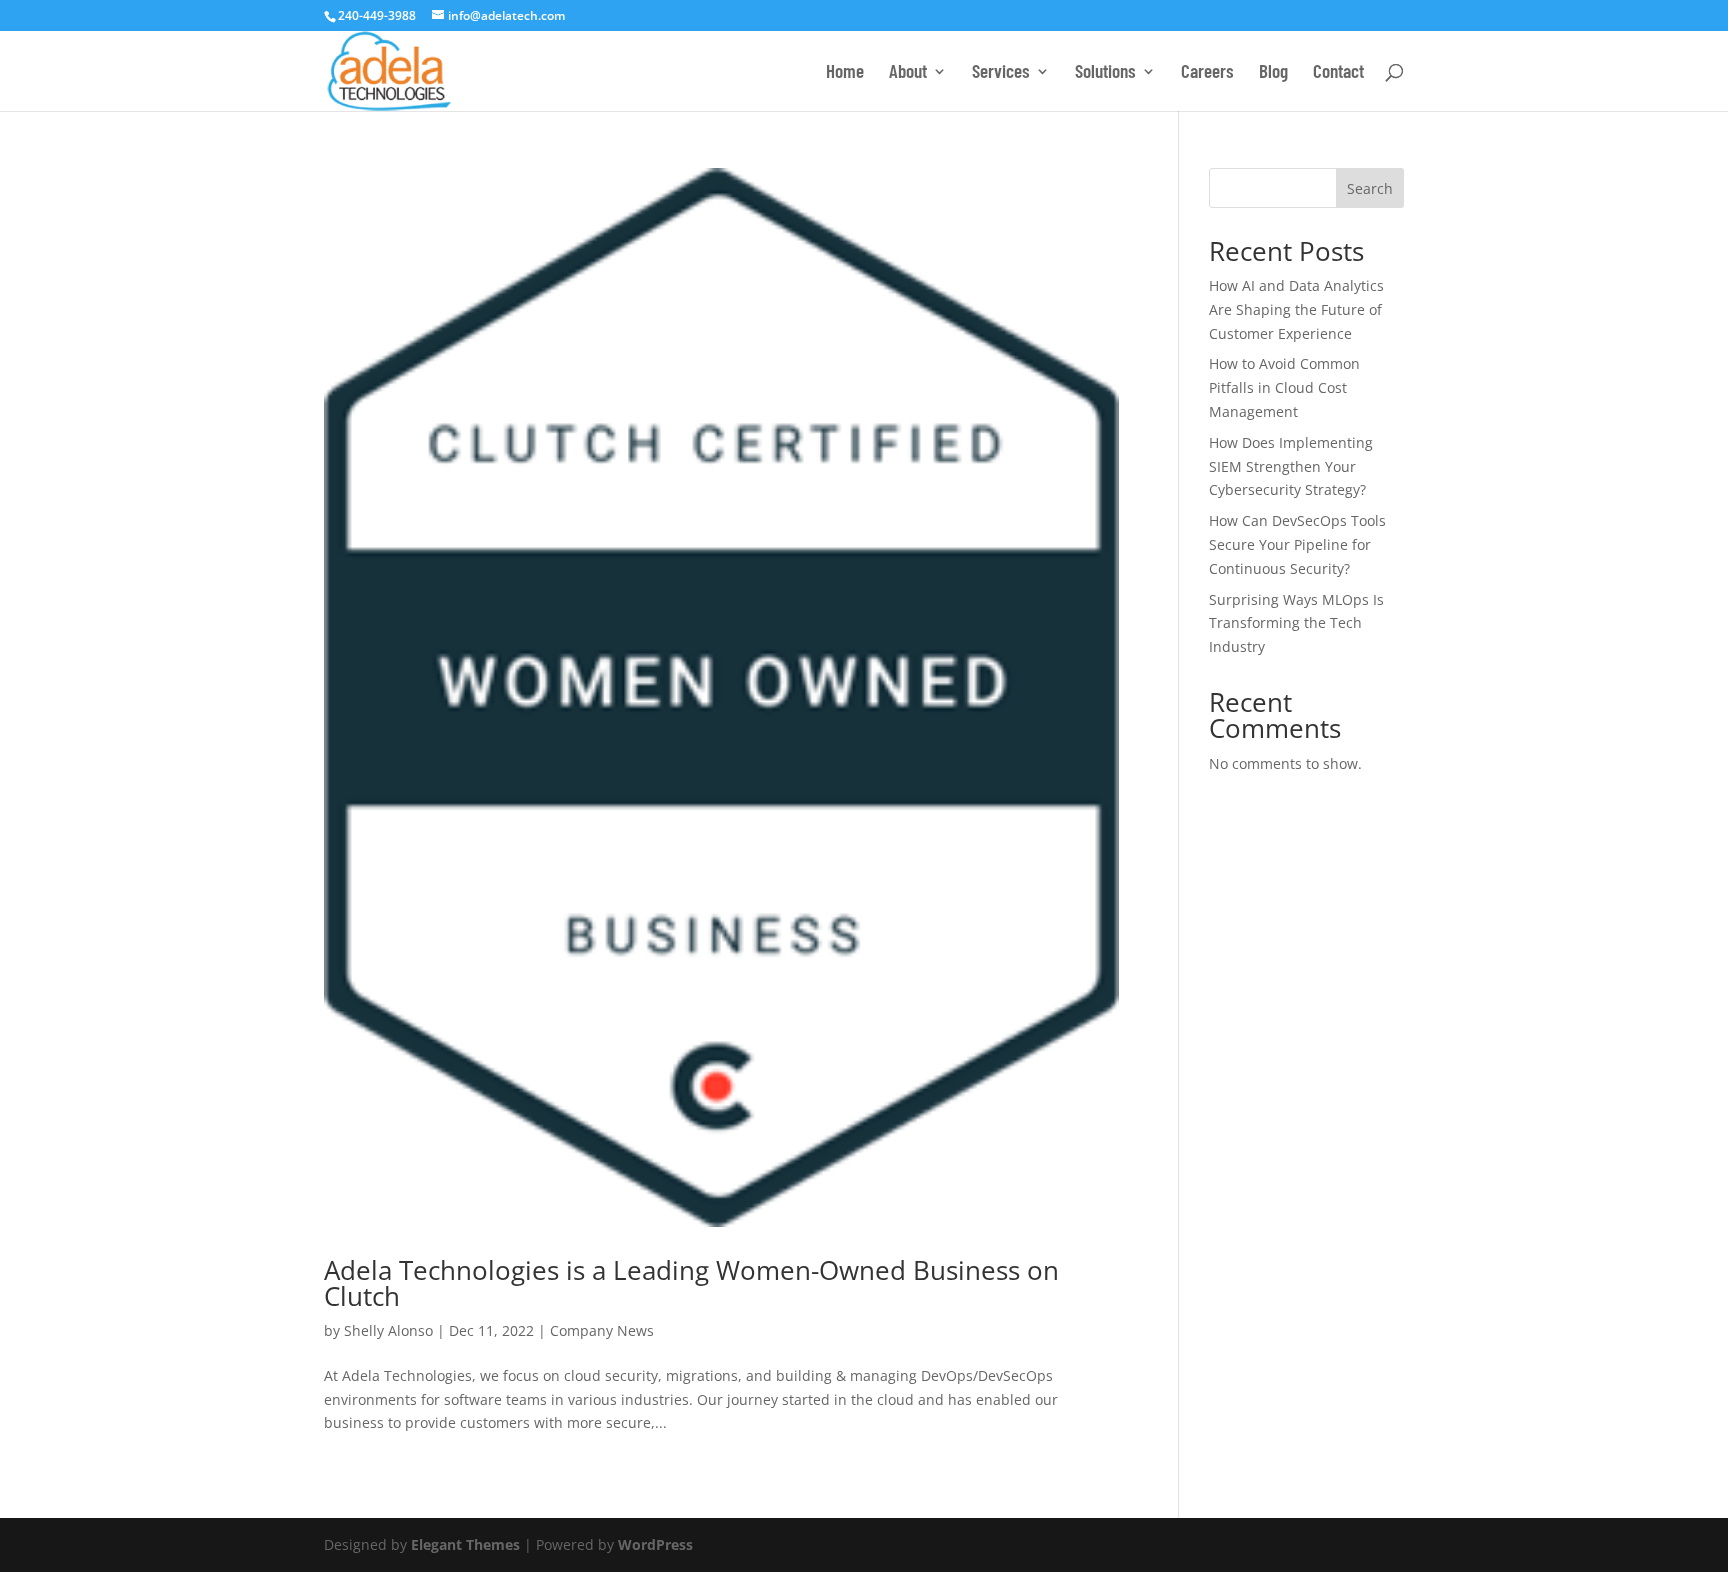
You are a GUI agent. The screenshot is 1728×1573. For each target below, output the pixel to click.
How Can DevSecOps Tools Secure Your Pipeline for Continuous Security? (1297, 544)
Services (1001, 73)
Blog (1273, 73)
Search (1370, 188)
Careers (1207, 73)
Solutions (1105, 73)
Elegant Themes (465, 1544)
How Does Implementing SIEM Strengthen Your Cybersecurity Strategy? (1291, 466)
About (908, 73)
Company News (602, 1330)
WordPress (655, 1544)
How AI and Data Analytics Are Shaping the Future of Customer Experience (1296, 309)
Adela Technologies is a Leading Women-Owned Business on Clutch (691, 1283)
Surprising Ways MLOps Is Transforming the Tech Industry (1296, 623)
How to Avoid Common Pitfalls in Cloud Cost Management (1284, 387)
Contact (1338, 73)
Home (845, 73)
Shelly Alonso (388, 1330)
